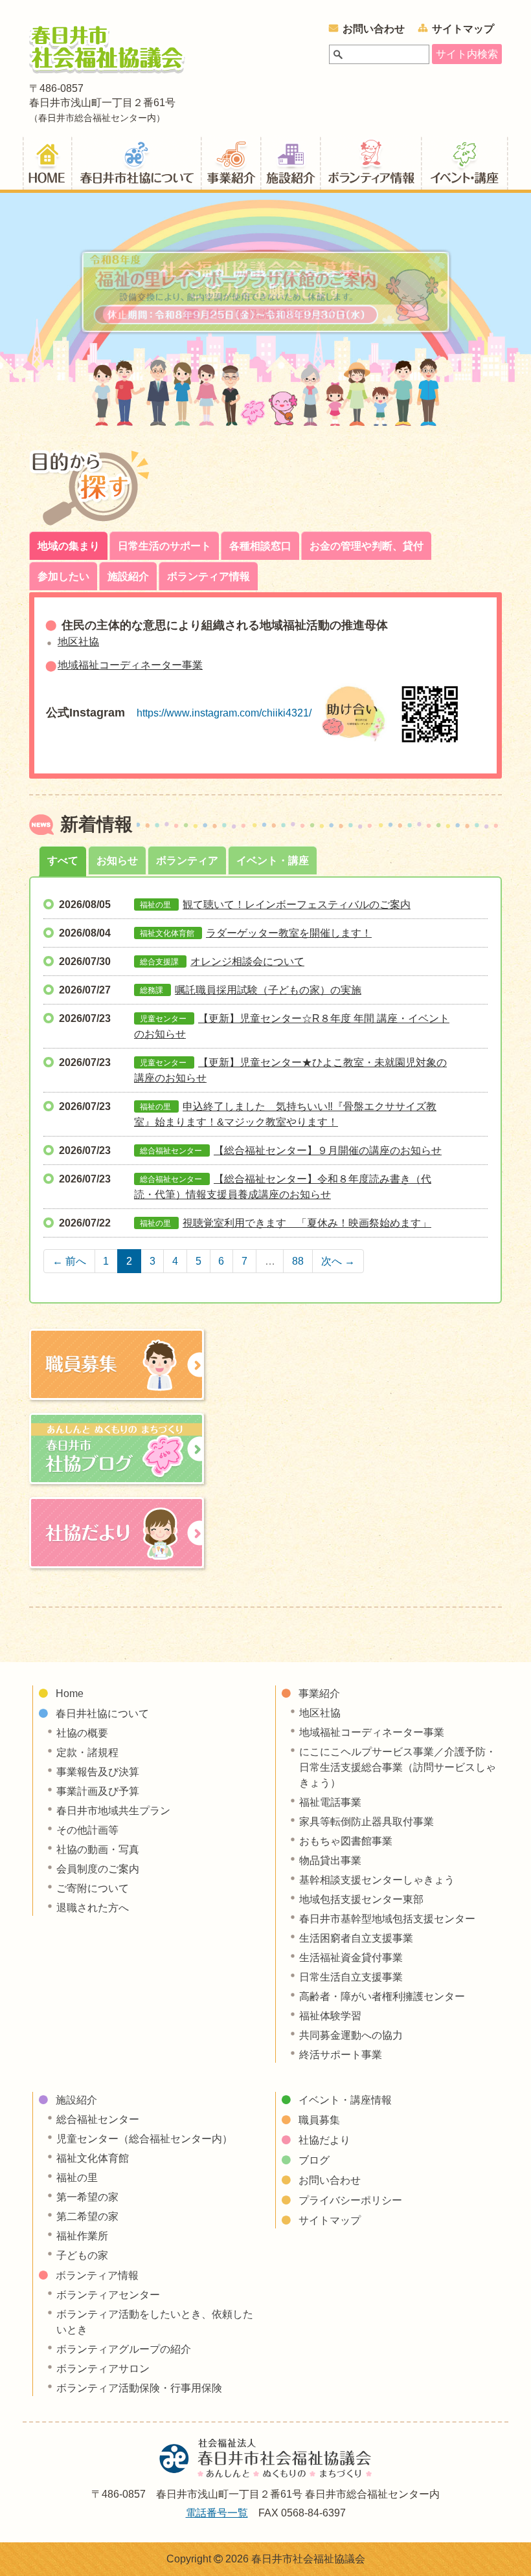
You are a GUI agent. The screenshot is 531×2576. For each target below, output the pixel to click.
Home (70, 1693)
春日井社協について (137, 162)
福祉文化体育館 (93, 2158)
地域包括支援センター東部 (361, 1899)
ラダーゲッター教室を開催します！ (289, 933)
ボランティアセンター (108, 2295)
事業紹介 (231, 162)
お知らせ (117, 861)
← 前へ (69, 1261)
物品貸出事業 (330, 1860)
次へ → (338, 1261)
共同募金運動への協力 (351, 2035)
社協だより (324, 2140)
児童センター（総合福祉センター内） (144, 2139)
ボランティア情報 (371, 162)
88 (298, 1261)
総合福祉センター (98, 2119)
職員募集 (319, 2120)
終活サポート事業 (341, 2055)
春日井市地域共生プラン (113, 1811)
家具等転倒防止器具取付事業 (367, 1822)
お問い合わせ (374, 29)
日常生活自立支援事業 (351, 1977)
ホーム (47, 162)
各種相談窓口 (260, 546)
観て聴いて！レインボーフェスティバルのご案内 (297, 905)
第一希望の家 (87, 2197)
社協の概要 (82, 1733)
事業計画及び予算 (98, 1791)
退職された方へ (93, 1908)
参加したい (63, 576)
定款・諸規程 (87, 1752)
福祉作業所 (82, 2236)
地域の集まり (69, 546)
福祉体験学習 (330, 2016)
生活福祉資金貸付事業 (351, 1958)
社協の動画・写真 (98, 1849)
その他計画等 (87, 1830)
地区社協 (78, 642)
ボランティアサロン (103, 2369)
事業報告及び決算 (98, 1772)
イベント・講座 (273, 861)
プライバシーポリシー (350, 2200)
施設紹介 (291, 162)
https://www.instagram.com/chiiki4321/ (224, 713)
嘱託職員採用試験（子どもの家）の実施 (268, 990)
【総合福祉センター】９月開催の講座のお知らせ (328, 1150)
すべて (63, 861)
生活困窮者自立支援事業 (356, 1938)
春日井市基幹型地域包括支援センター (387, 1919)
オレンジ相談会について (247, 961)
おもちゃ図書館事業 (346, 1841)
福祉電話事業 (330, 1802)
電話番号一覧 (217, 2513)
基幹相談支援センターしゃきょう (377, 1880)
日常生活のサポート (164, 546)
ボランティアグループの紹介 (124, 2349)
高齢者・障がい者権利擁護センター (382, 1996)
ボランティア (187, 861)
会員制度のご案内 (98, 1869)
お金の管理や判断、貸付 (367, 546)
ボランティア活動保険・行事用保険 (139, 2388)
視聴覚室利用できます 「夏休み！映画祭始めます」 (307, 1223)
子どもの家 (82, 2255)
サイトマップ (463, 29)
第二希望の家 (87, 2216)
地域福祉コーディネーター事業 (130, 665)
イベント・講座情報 (465, 162)
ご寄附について (93, 1888)
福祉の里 (77, 2178)
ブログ (314, 2160)
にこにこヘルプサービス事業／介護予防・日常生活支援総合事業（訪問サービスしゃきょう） (398, 1767)
